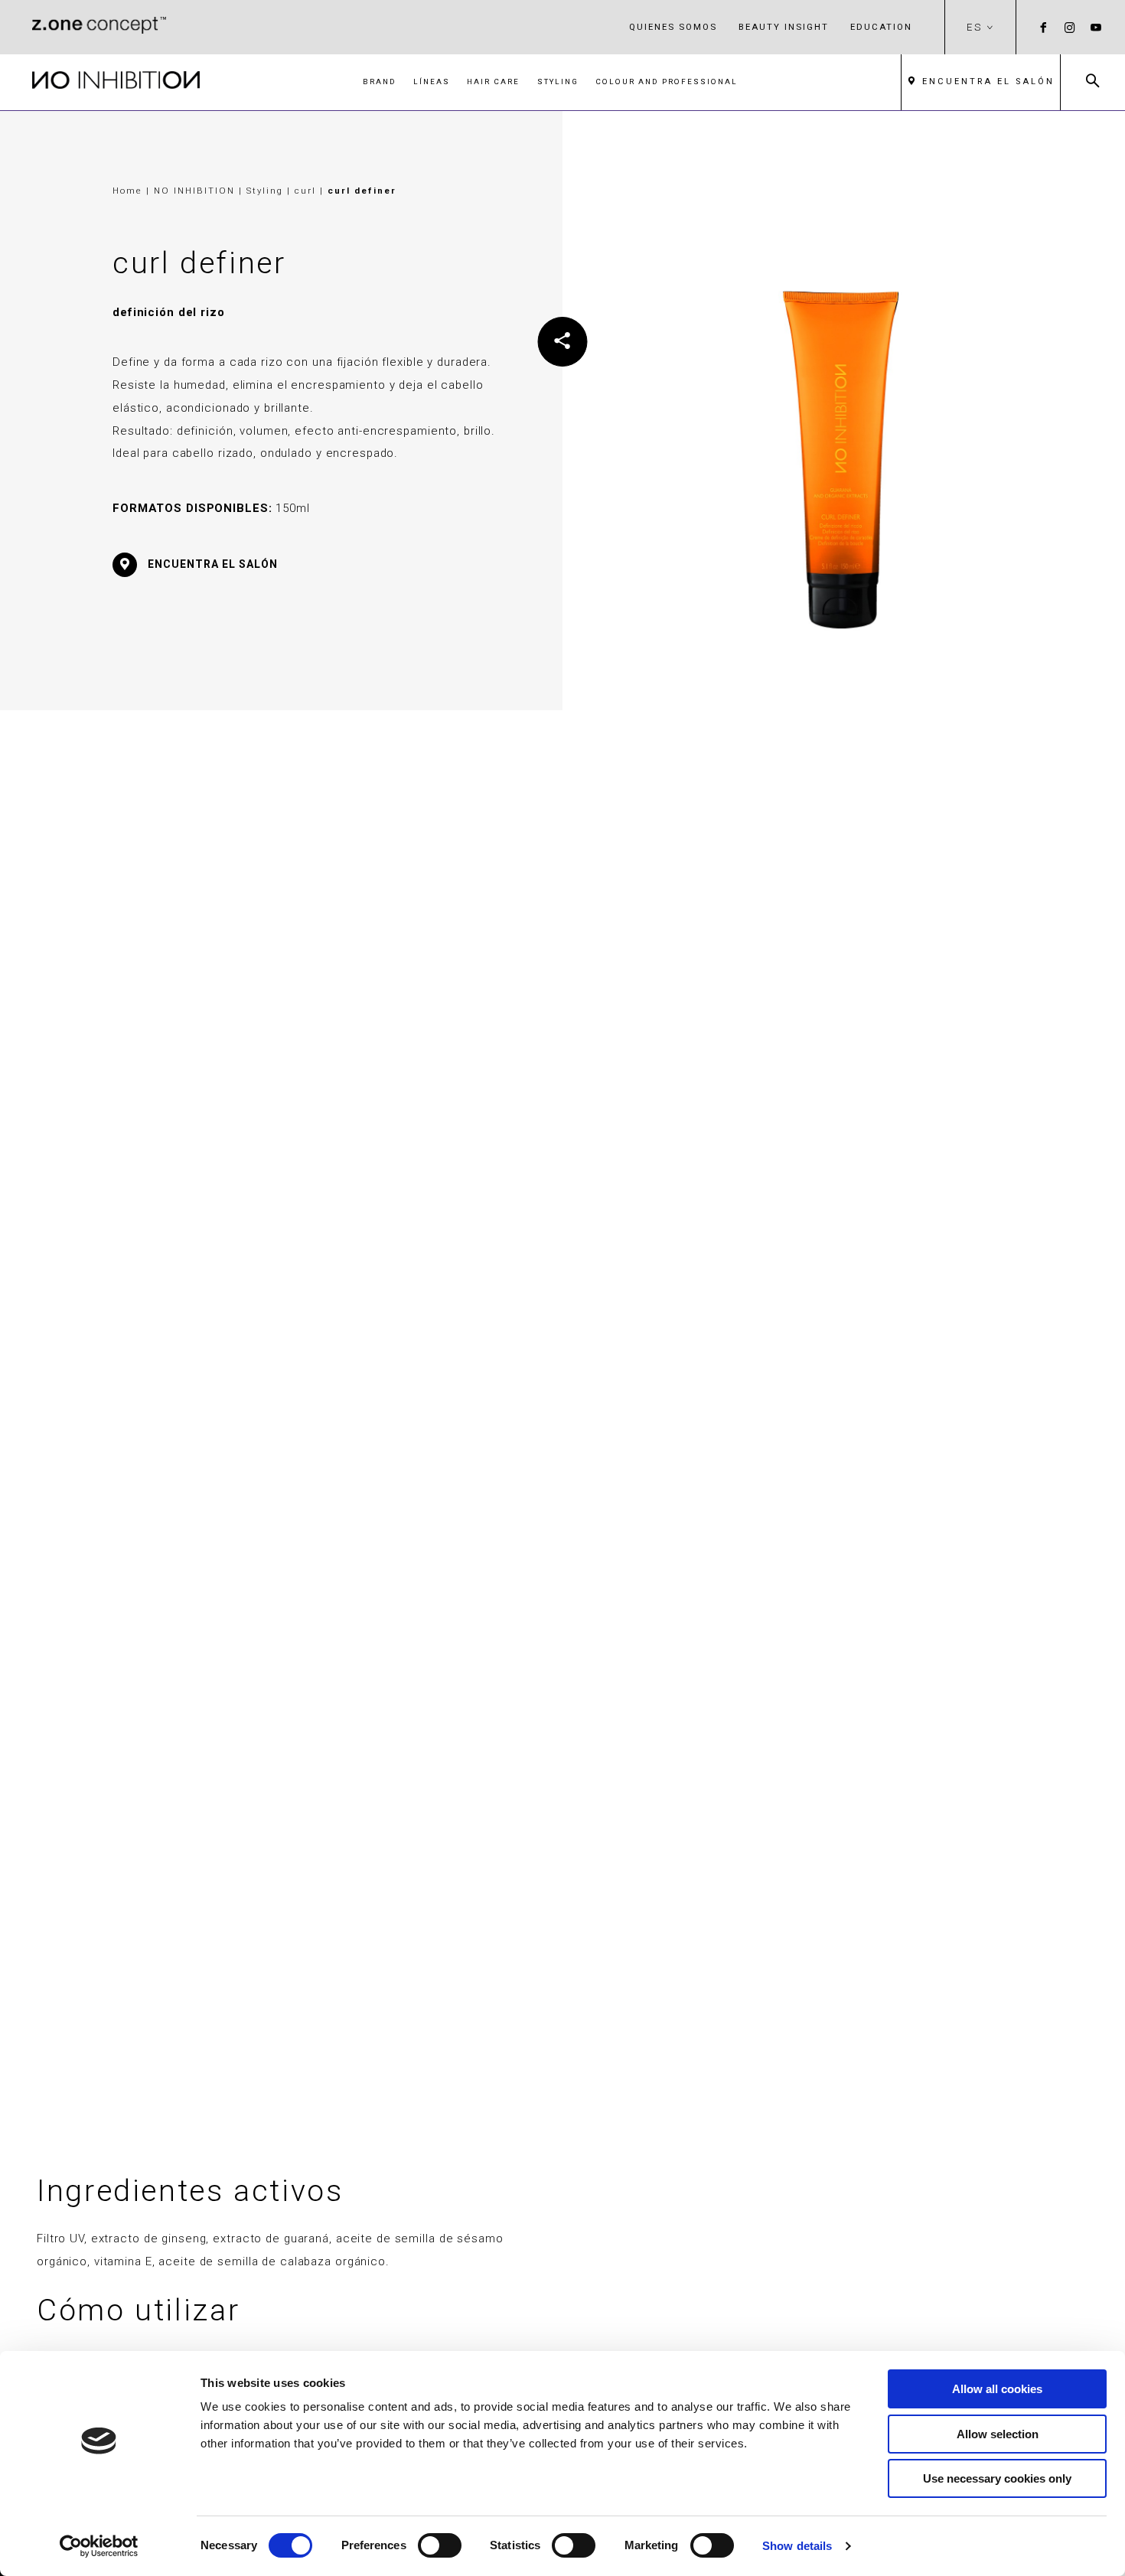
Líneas (432, 82)
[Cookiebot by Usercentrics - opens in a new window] (99, 2546)
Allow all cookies (997, 2389)
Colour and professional (667, 82)
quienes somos (673, 27)
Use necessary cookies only (997, 2478)
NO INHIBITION (196, 191)
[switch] (440, 2545)
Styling (558, 82)
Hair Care (493, 82)
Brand (380, 82)
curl (307, 191)
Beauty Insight (784, 27)
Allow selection (998, 2434)
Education (881, 27)
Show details (797, 2546)
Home (127, 191)
